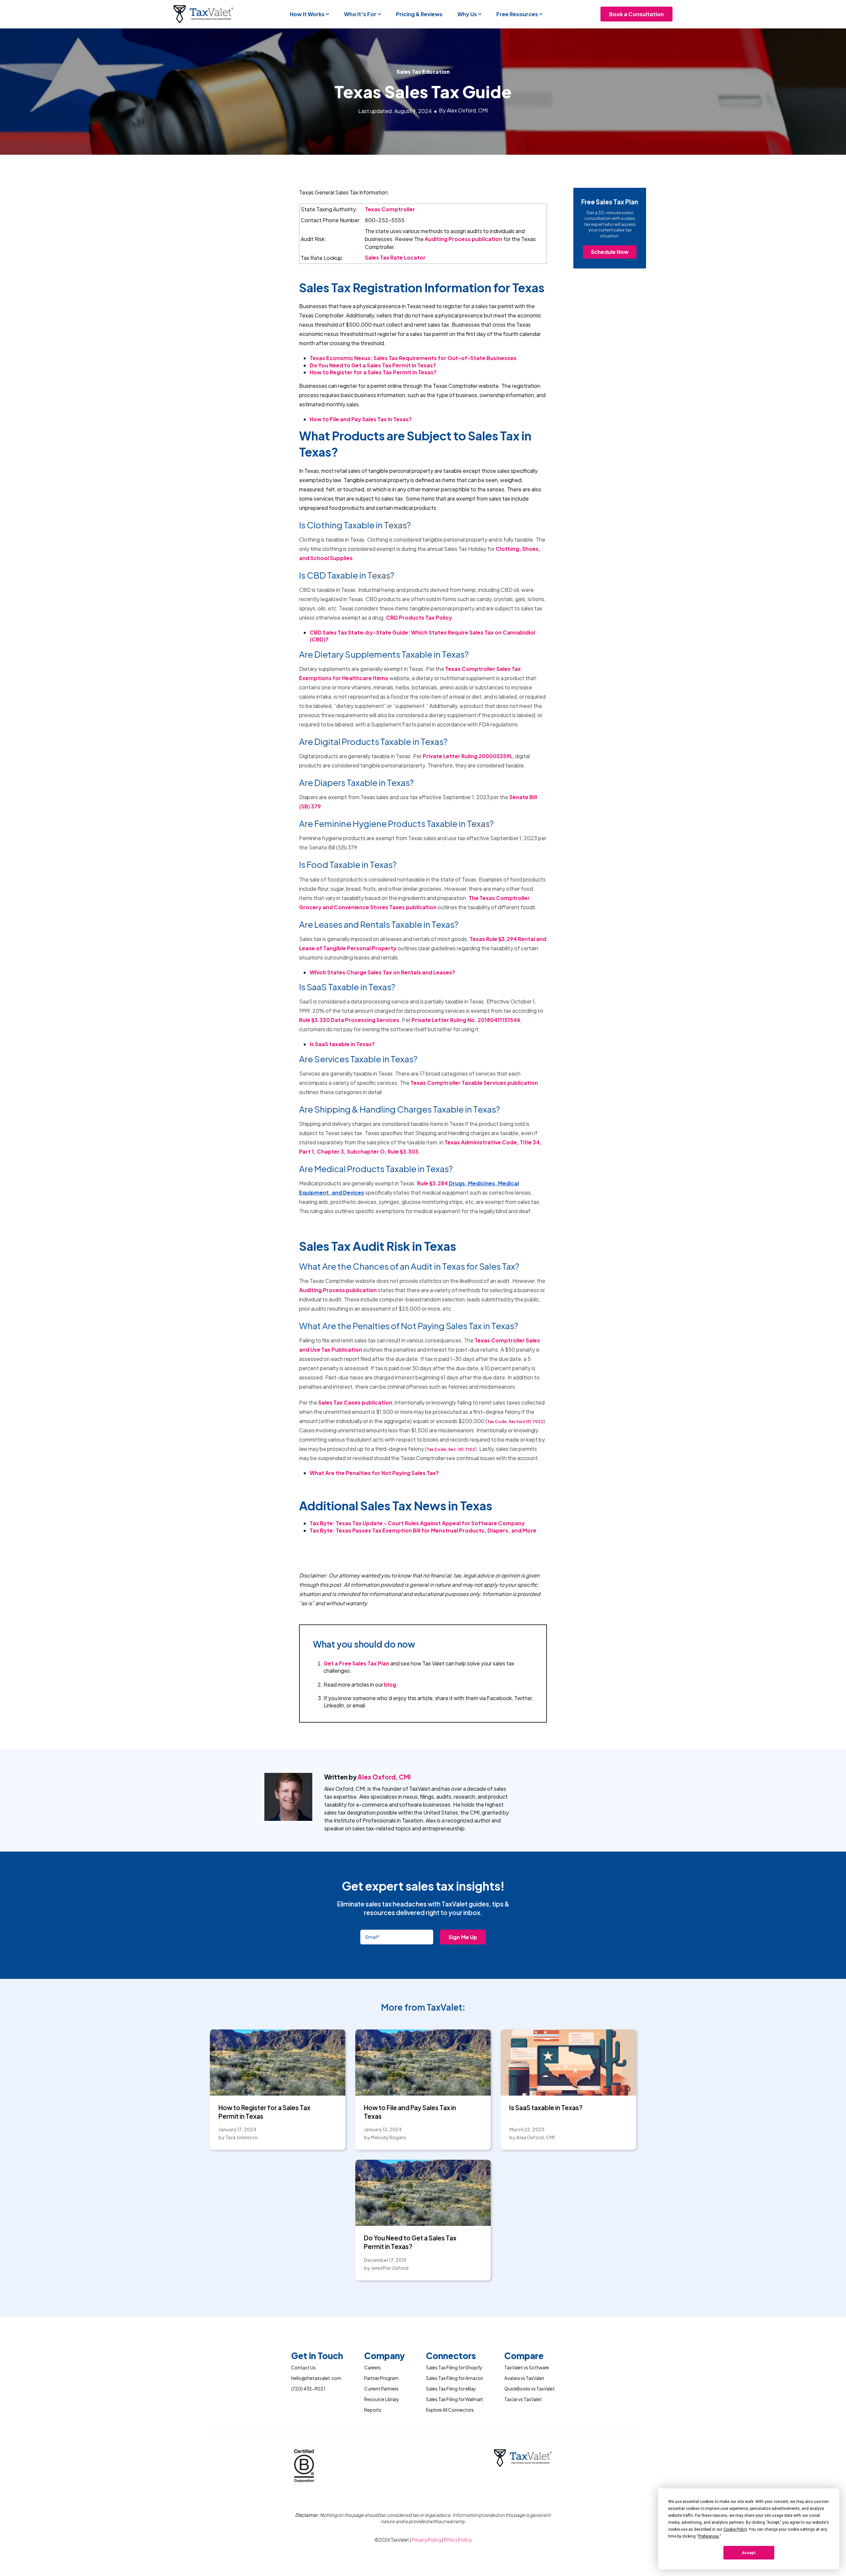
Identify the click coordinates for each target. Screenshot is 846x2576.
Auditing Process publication (463, 239)
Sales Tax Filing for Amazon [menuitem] (455, 2378)
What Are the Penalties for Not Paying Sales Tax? (374, 1473)
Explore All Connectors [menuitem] (450, 2410)
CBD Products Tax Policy (419, 617)
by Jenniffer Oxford (386, 2268)
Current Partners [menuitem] (381, 2389)
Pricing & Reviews (419, 14)
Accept (749, 2553)
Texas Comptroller (390, 209)
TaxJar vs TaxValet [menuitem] (523, 2399)
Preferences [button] (709, 2536)
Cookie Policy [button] (735, 2529)
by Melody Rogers (385, 2137)
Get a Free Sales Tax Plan (356, 1663)
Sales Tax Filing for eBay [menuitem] (451, 2389)
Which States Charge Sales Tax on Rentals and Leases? (382, 972)
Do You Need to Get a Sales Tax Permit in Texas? (410, 2242)
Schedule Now (610, 252)
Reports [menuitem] (373, 2410)
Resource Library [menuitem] (382, 2399)
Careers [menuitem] (372, 2368)
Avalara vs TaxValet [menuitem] (524, 2378)
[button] (310, 14)
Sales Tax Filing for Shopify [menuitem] (454, 2368)
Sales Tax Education (423, 72)
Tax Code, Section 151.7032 (515, 1422)
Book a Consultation (636, 14)
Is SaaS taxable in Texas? (342, 1044)
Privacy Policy (427, 2540)
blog (390, 1684)
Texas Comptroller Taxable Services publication (474, 1083)
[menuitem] (317, 2357)
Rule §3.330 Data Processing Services (349, 1020)
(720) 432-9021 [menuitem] (308, 2389)
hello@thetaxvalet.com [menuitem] (316, 2378)
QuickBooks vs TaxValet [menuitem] (530, 2389)
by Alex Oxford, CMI (532, 2137)
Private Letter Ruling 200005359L (468, 756)
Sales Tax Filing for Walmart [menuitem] (455, 2399)
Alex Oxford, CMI (384, 1777)
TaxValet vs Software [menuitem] (527, 2368)
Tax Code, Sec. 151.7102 (451, 1449)
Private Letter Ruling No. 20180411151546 (466, 1020)
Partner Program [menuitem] (381, 2378)
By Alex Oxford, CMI (463, 110)
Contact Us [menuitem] (303, 2368)
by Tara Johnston (238, 2137)
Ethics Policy (458, 2540)
